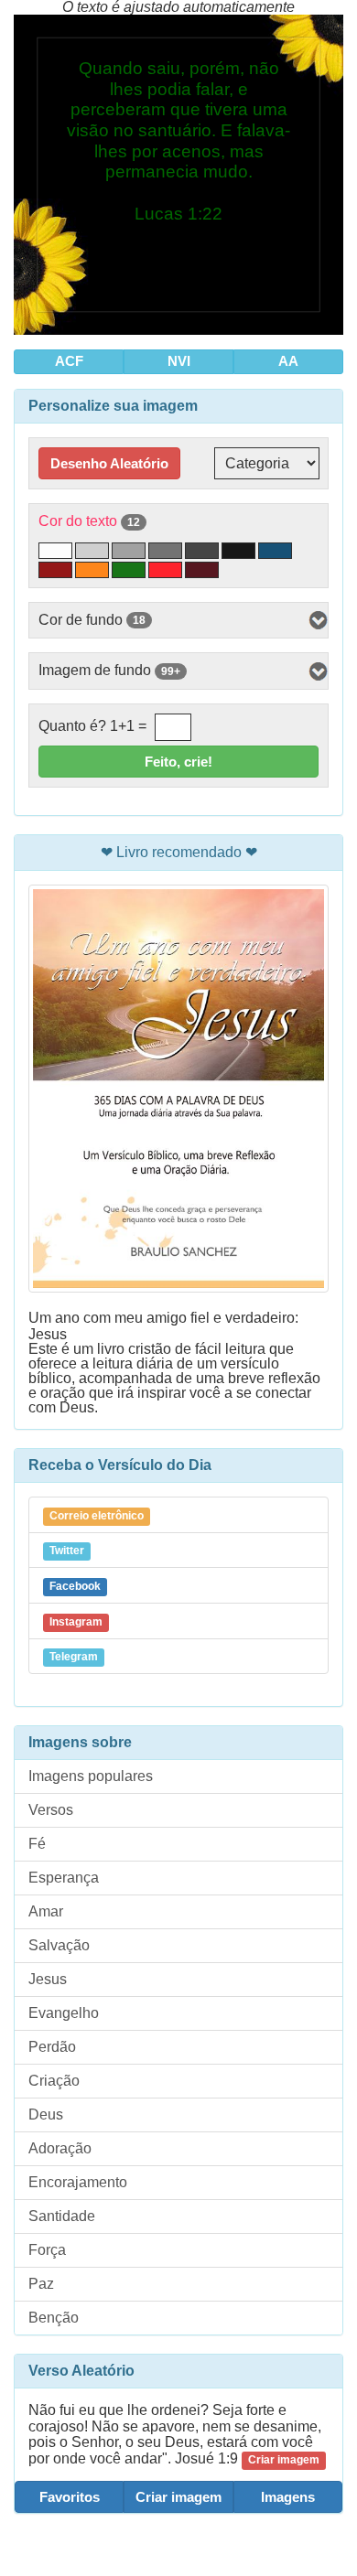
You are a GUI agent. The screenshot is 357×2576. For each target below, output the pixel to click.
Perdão (52, 2047)
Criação (54, 2081)
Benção (54, 2318)
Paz (41, 2284)
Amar (46, 1911)
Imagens (288, 2497)
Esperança (64, 1878)
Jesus (48, 1979)
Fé (37, 1844)
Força (47, 2250)
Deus (46, 2114)
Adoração (60, 2148)
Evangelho (64, 2013)
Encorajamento (78, 2182)
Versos (51, 1810)
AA (288, 361)
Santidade (62, 2216)
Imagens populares (91, 1776)
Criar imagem (178, 2497)
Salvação (59, 1945)
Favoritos (70, 2497)
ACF (69, 361)
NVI (179, 361)
